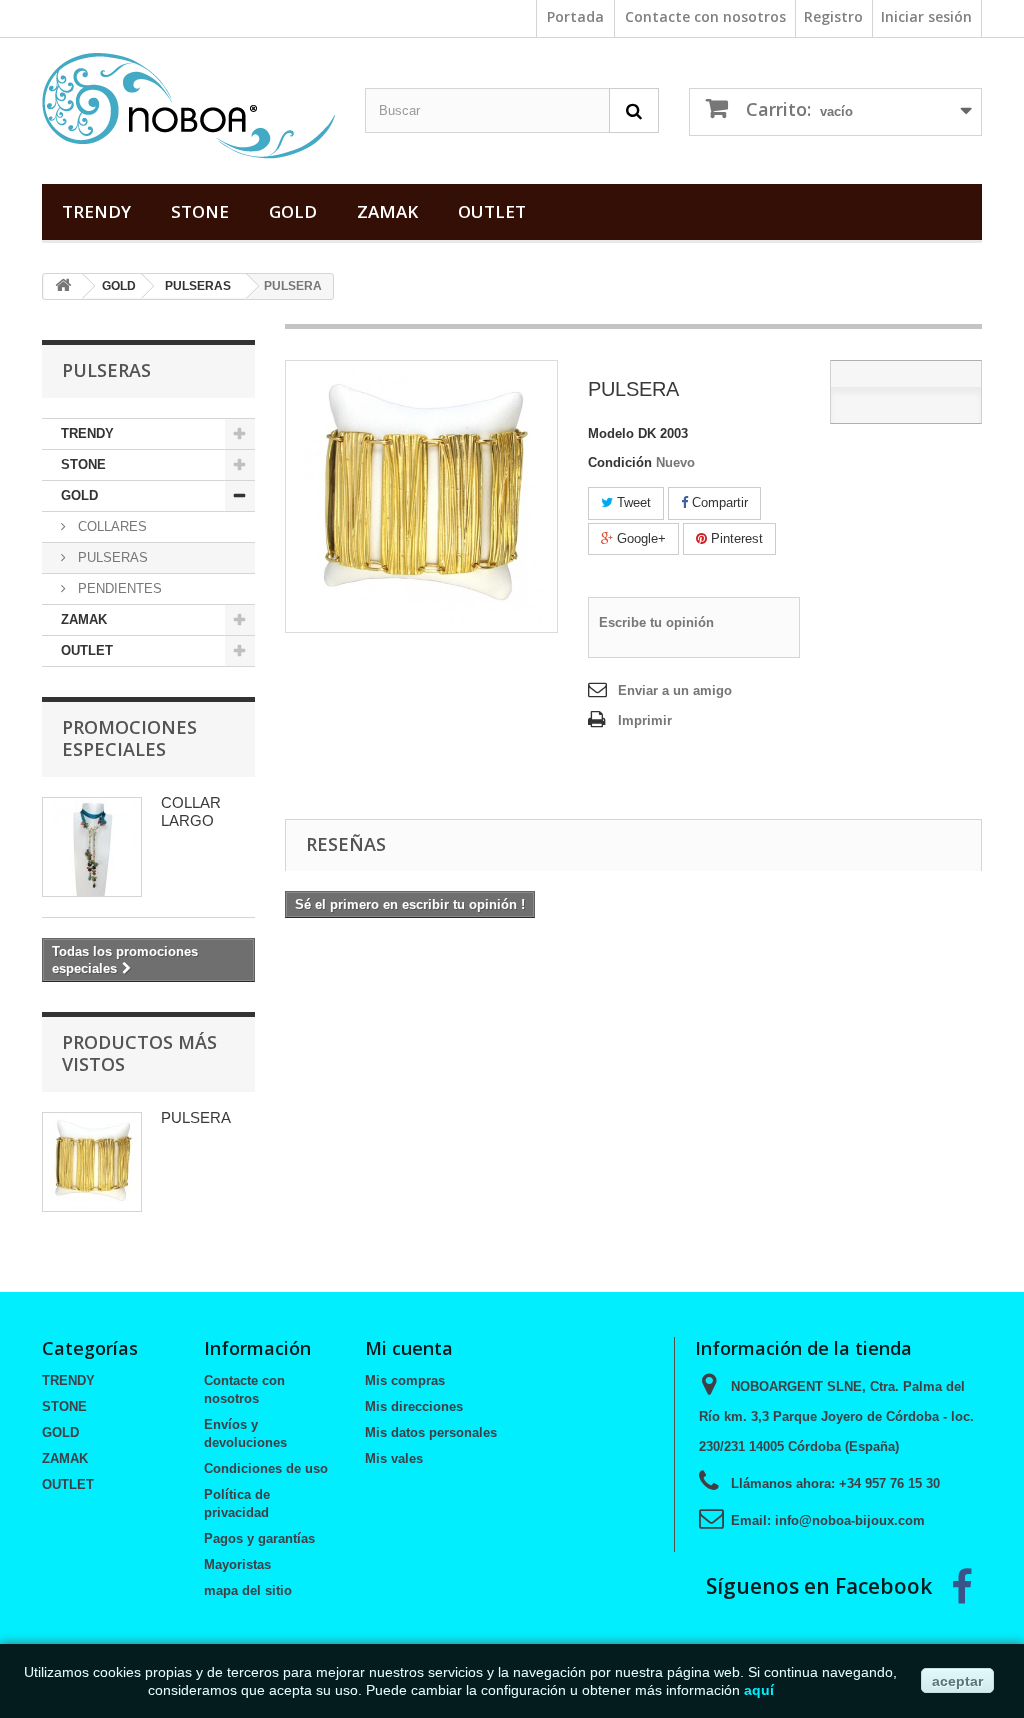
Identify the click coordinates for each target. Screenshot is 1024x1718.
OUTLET (492, 211)
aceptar (957, 1681)
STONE (200, 211)
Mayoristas (237, 1564)
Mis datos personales (431, 1432)
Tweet (632, 502)
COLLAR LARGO (191, 811)
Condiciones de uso (266, 1468)
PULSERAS (198, 286)
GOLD (293, 211)
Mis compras (405, 1380)
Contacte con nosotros (705, 16)
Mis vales (394, 1458)
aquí (759, 1690)
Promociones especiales (129, 738)
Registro (833, 16)
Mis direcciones (414, 1406)
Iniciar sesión (926, 16)
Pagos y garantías (259, 1538)
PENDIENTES (118, 588)
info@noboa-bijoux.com (850, 1520)
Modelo (611, 433)
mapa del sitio (248, 1590)
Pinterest (735, 538)
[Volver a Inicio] (63, 286)
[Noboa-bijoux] (188, 106)
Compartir (718, 502)
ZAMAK (387, 211)
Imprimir (645, 720)
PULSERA (196, 1117)
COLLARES (110, 526)
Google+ (639, 538)
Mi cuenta (409, 1348)
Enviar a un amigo (675, 690)
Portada (575, 16)
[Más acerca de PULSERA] (92, 1162)
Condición (620, 462)
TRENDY (96, 211)
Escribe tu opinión (656, 622)
